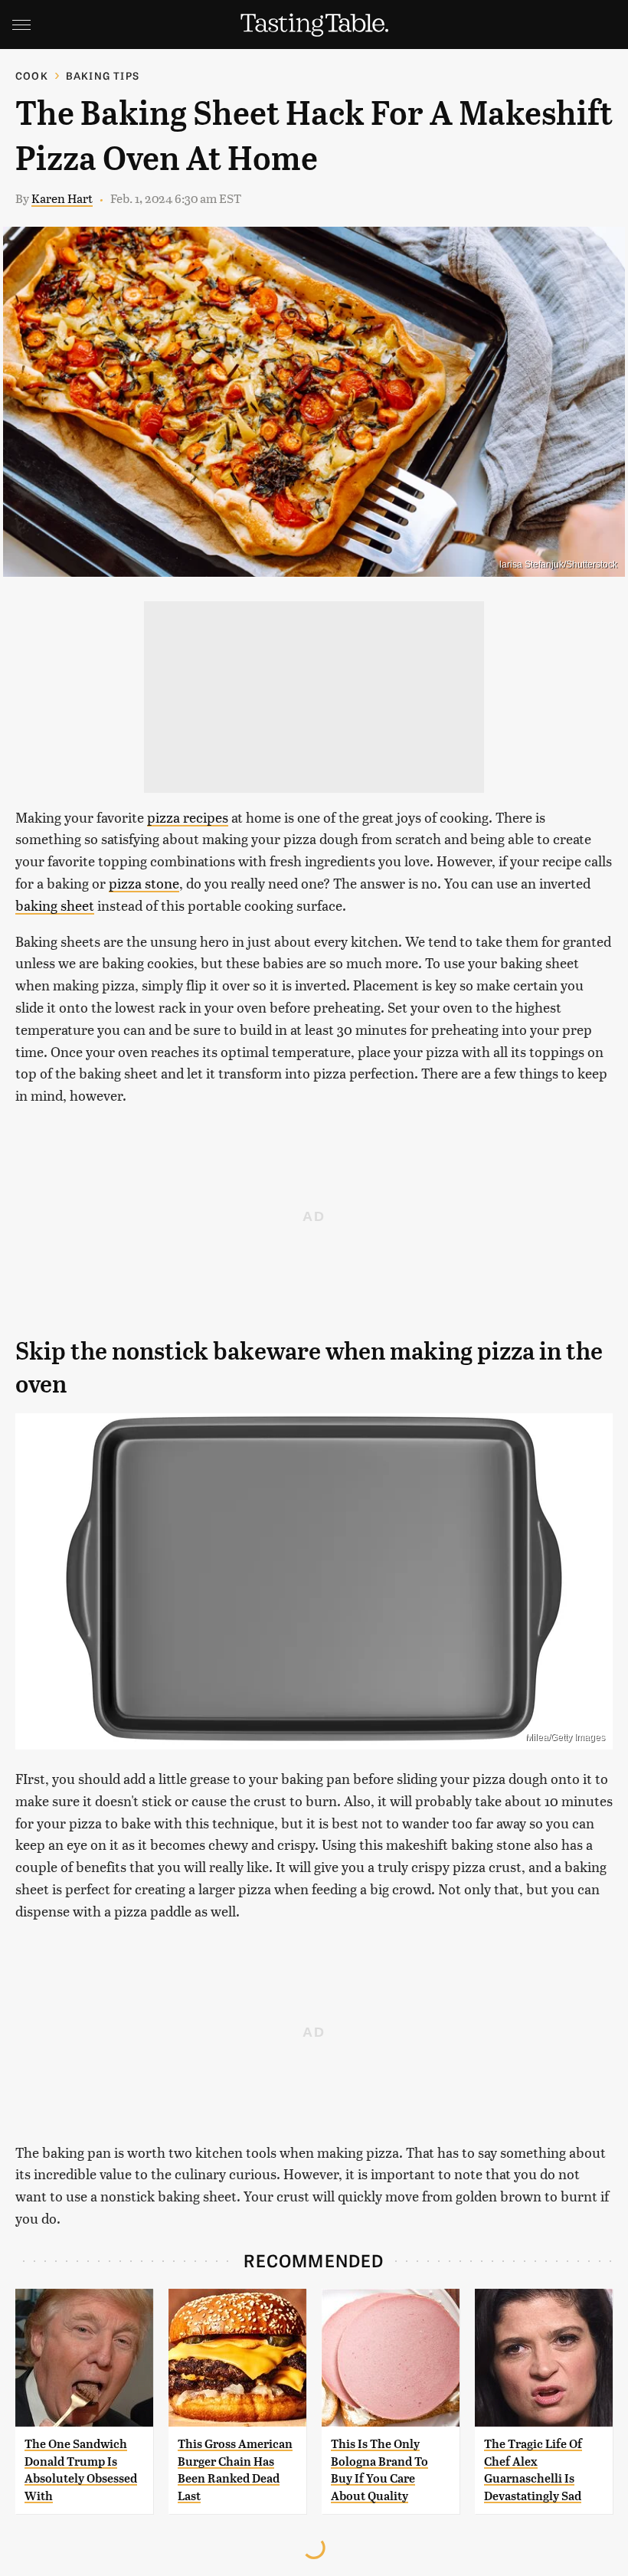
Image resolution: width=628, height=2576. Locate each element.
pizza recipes (188, 817)
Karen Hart (62, 198)
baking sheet (55, 905)
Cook (32, 75)
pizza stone (144, 883)
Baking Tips (103, 75)
